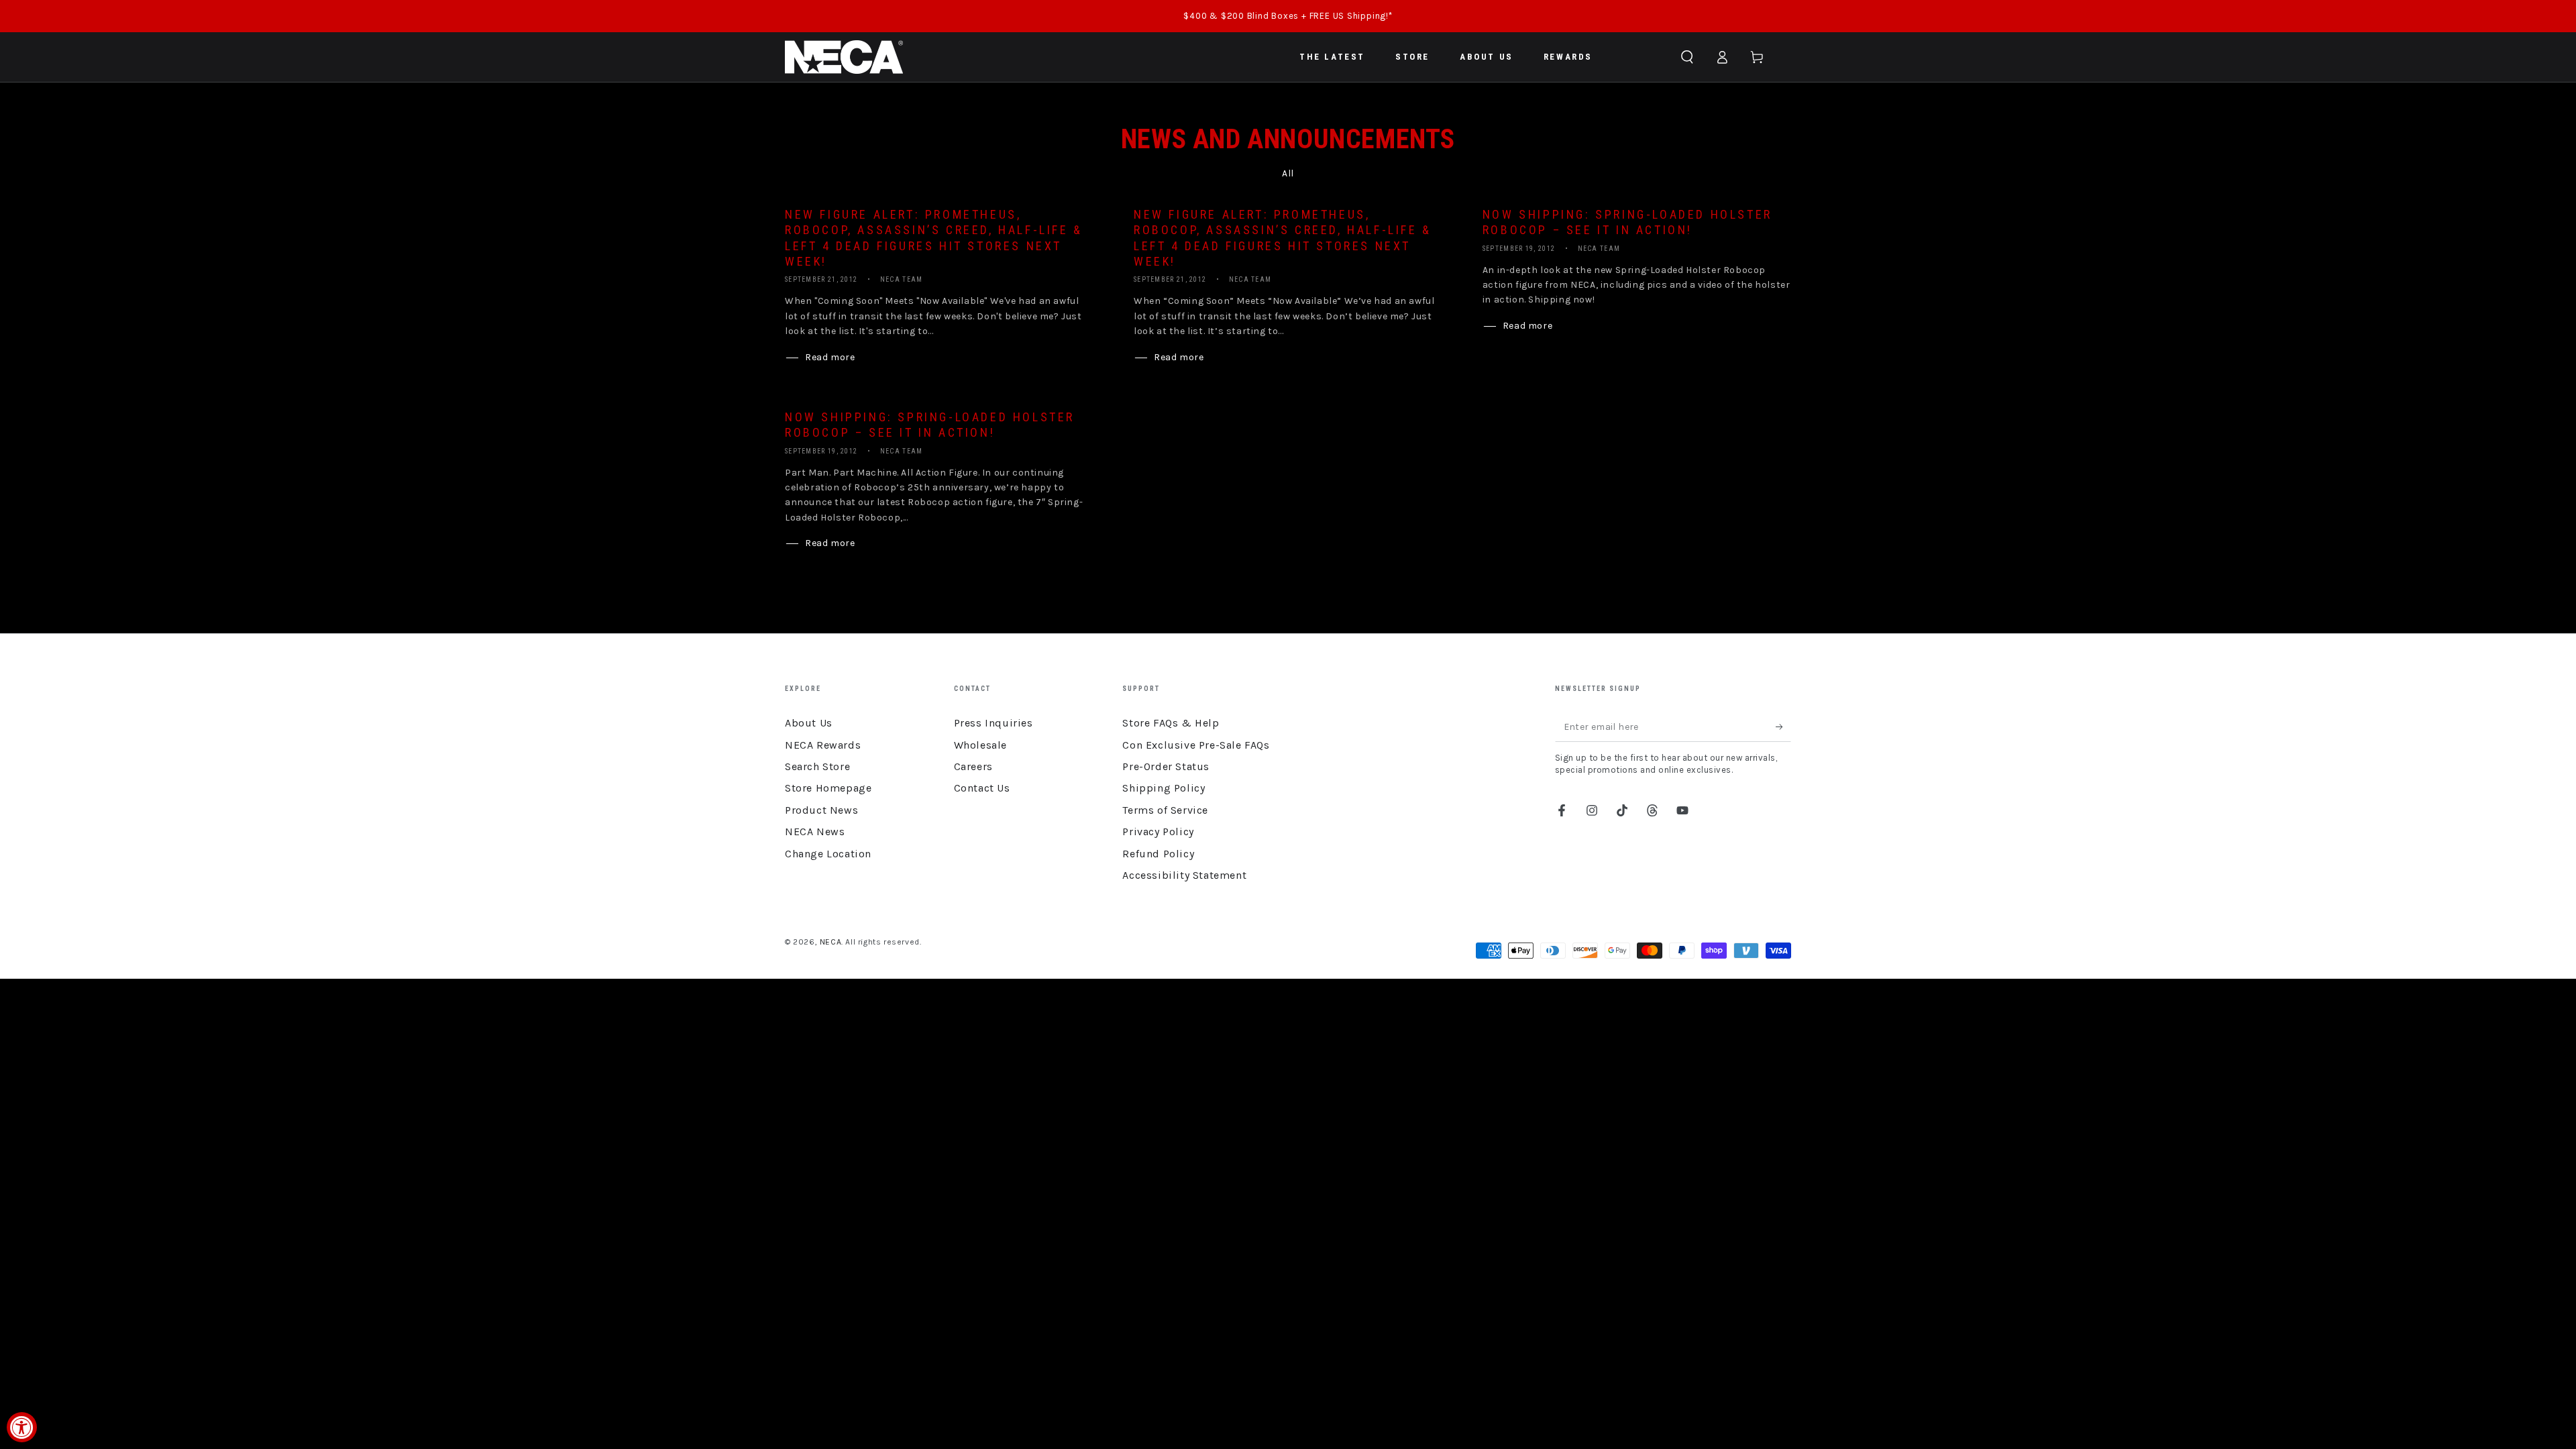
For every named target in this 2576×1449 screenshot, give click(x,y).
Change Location (828, 854)
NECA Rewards (823, 745)
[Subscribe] (1783, 727)
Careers (973, 766)
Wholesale (980, 745)
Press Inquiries (994, 723)
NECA (830, 942)
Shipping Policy (1164, 788)
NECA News (815, 831)
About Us (809, 723)
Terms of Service (1165, 810)
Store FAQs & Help (1171, 723)
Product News (821, 810)
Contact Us (982, 788)
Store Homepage (828, 788)
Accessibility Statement (1184, 875)
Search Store (817, 766)
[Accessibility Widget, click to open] (22, 1427)
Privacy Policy (1158, 831)
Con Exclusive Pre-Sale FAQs (1196, 745)
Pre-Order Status (1166, 766)
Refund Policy (1158, 854)
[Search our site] (1687, 57)
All (1288, 173)
